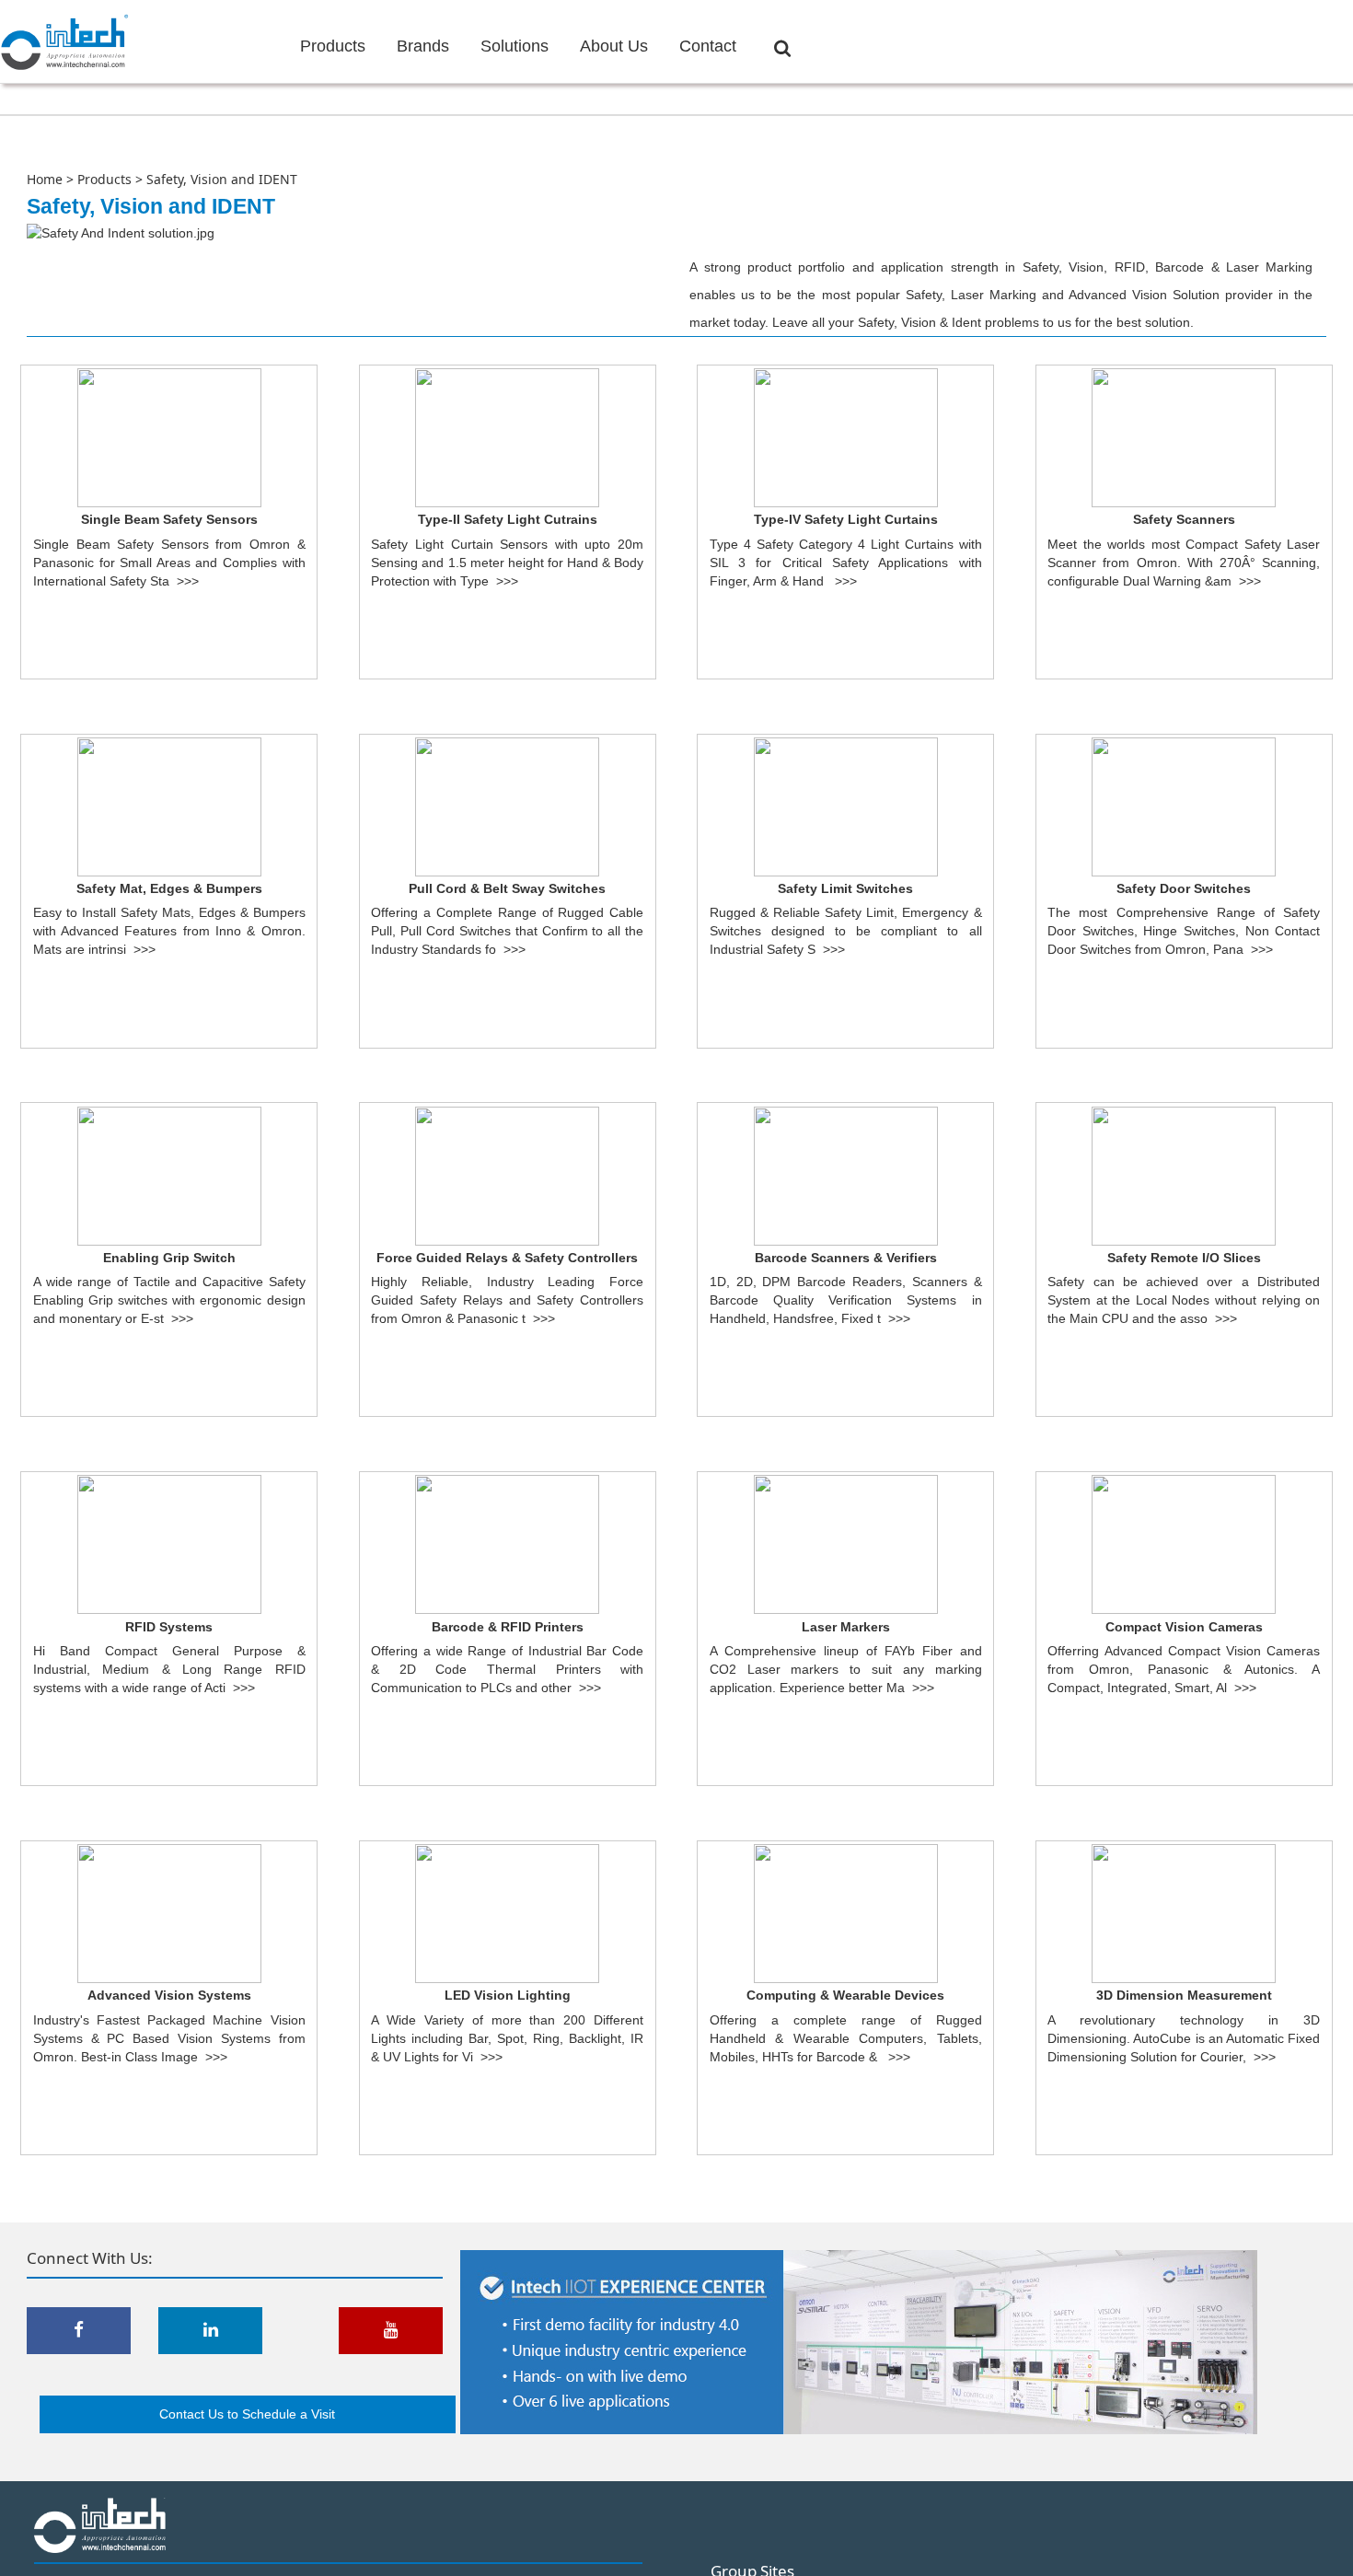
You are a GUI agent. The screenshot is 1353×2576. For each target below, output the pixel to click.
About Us (614, 46)
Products (333, 46)
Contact (708, 46)
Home (45, 179)
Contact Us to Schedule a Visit (247, 2414)
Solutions (515, 46)
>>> (188, 581)
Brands (423, 46)
